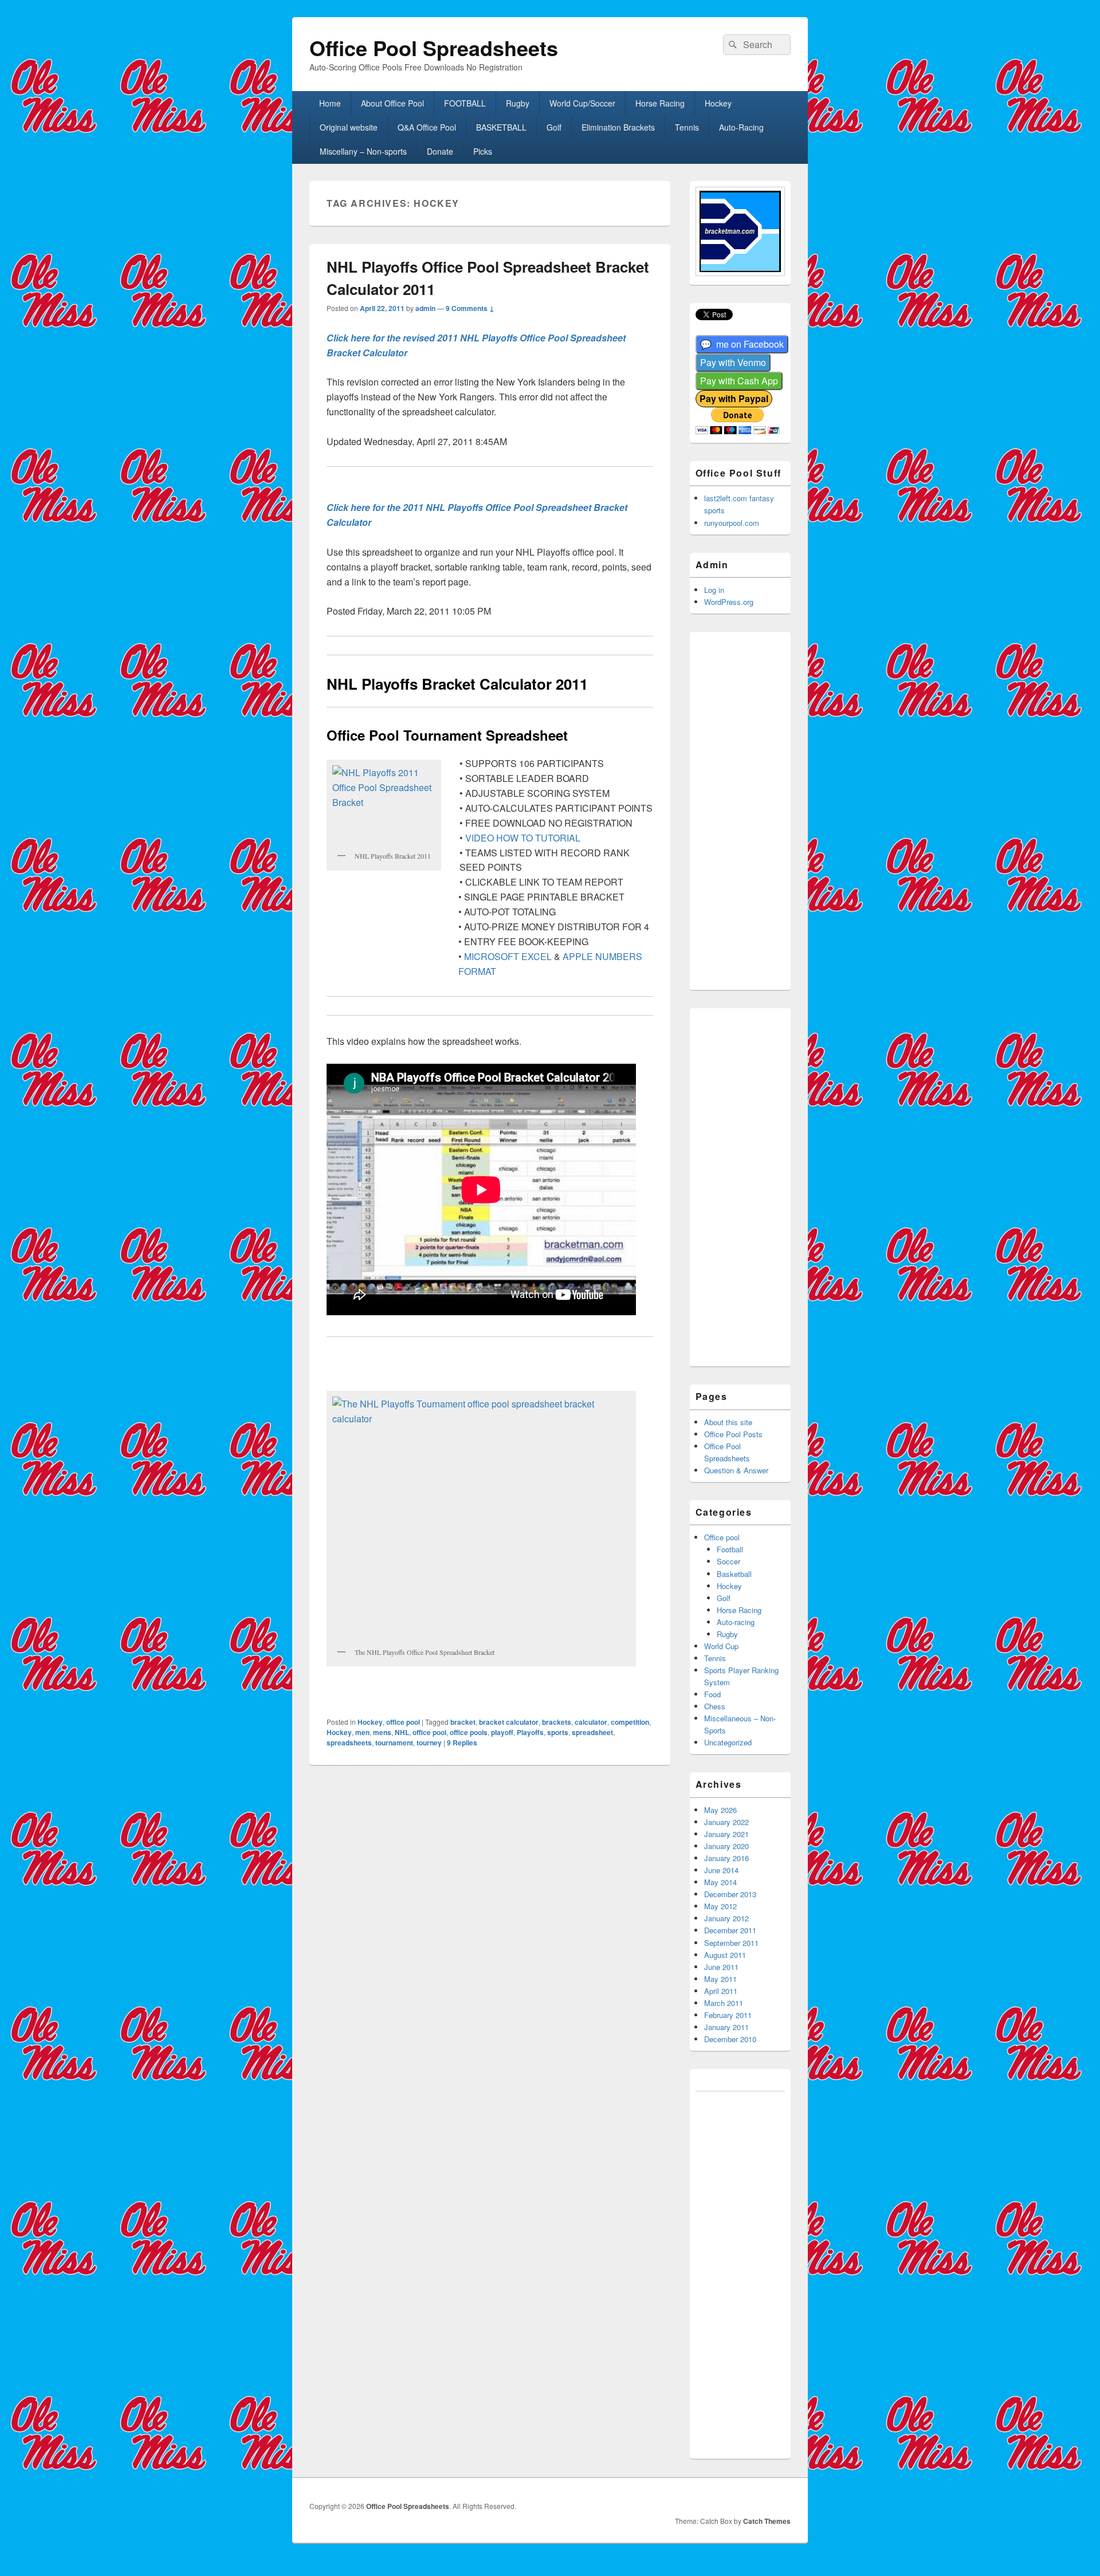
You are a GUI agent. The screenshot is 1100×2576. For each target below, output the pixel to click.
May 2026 (720, 1810)
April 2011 (721, 1991)
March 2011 (724, 2003)
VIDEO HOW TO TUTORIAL (523, 838)
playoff (502, 1732)
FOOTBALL (465, 103)
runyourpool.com (732, 523)
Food (712, 1694)
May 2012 (720, 1906)
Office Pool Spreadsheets (434, 48)
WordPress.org (729, 602)
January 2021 (726, 1834)
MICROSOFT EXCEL (508, 956)
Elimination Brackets (618, 127)
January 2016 (726, 1858)
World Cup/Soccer (582, 103)
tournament (394, 1743)
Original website (349, 127)
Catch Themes (767, 2521)
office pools (469, 1732)
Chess (715, 1706)
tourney (429, 1743)
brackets (557, 1722)
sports (558, 1732)
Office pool (722, 1537)
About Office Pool (392, 103)
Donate (440, 151)
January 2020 (726, 1846)
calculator (591, 1722)
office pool (403, 1722)
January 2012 (726, 1918)
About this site (728, 1422)
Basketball (734, 1574)
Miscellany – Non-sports (363, 151)
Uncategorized (728, 1742)
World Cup (721, 1646)
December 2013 (730, 1894)
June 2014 (721, 1870)
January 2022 (726, 1822)
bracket (463, 1722)
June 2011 (721, 1967)
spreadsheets (349, 1743)
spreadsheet (592, 1732)
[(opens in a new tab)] (742, 345)
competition (630, 1722)
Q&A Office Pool (427, 127)
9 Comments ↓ (470, 308)
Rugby (518, 103)
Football (730, 1549)
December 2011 (730, 1930)
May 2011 (720, 1979)
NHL (402, 1732)
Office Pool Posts (733, 1434)
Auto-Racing (741, 127)
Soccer (728, 1561)
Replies (462, 1743)
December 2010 (730, 2039)
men (362, 1732)
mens (382, 1732)
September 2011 (731, 1943)
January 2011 (726, 2027)
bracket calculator (509, 1722)
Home (330, 103)
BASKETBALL (501, 127)
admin (425, 308)
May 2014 (720, 1882)
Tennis (687, 127)
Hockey (718, 103)
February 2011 (728, 2015)
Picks (483, 151)
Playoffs (530, 1732)
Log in (714, 590)
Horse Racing (660, 103)
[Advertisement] (756, 809)
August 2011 (725, 1955)
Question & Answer (736, 1470)
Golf (554, 127)
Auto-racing (736, 1622)
